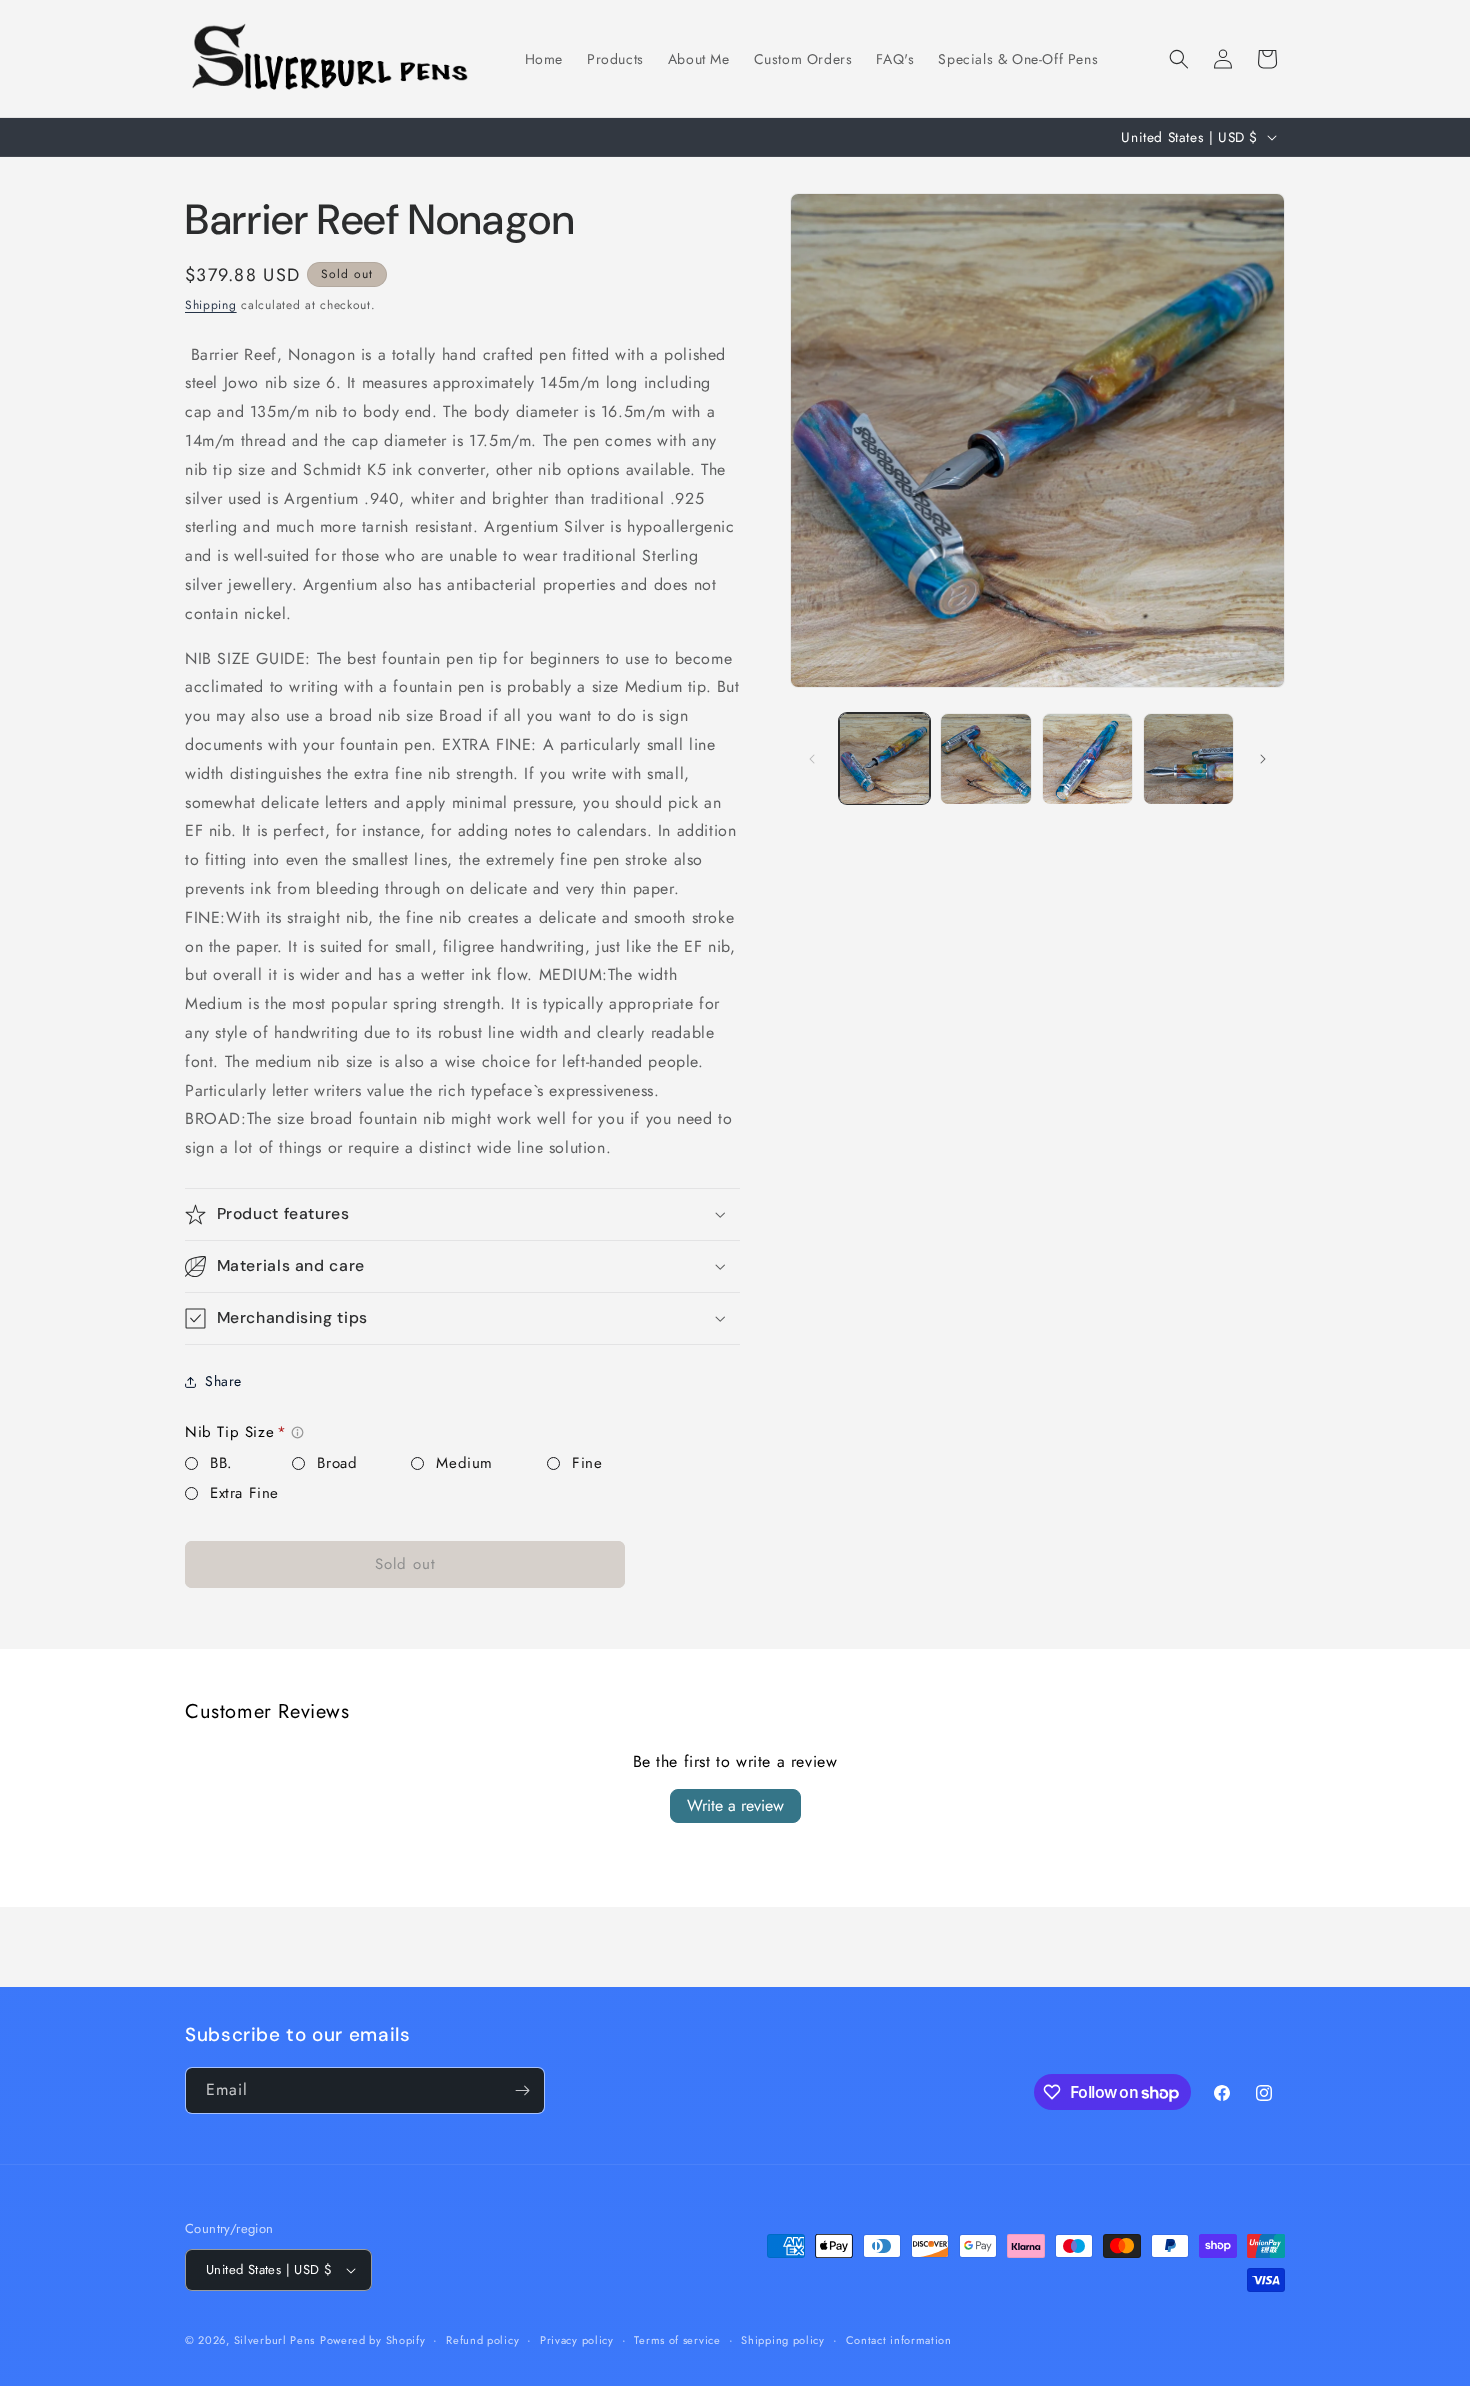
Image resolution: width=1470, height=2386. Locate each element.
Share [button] (223, 1381)
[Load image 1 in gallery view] (884, 758)
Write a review (735, 1805)
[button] (1179, 59)
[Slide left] (812, 759)
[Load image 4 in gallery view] (1188, 758)
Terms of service (677, 2340)
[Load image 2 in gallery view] (985, 758)
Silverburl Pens (275, 2340)
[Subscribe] (522, 2090)
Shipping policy (783, 2340)
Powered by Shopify (373, 2340)
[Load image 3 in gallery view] (1087, 758)
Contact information (899, 2340)
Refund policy (482, 2340)
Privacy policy (577, 2340)
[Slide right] (1263, 759)
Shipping (211, 305)
